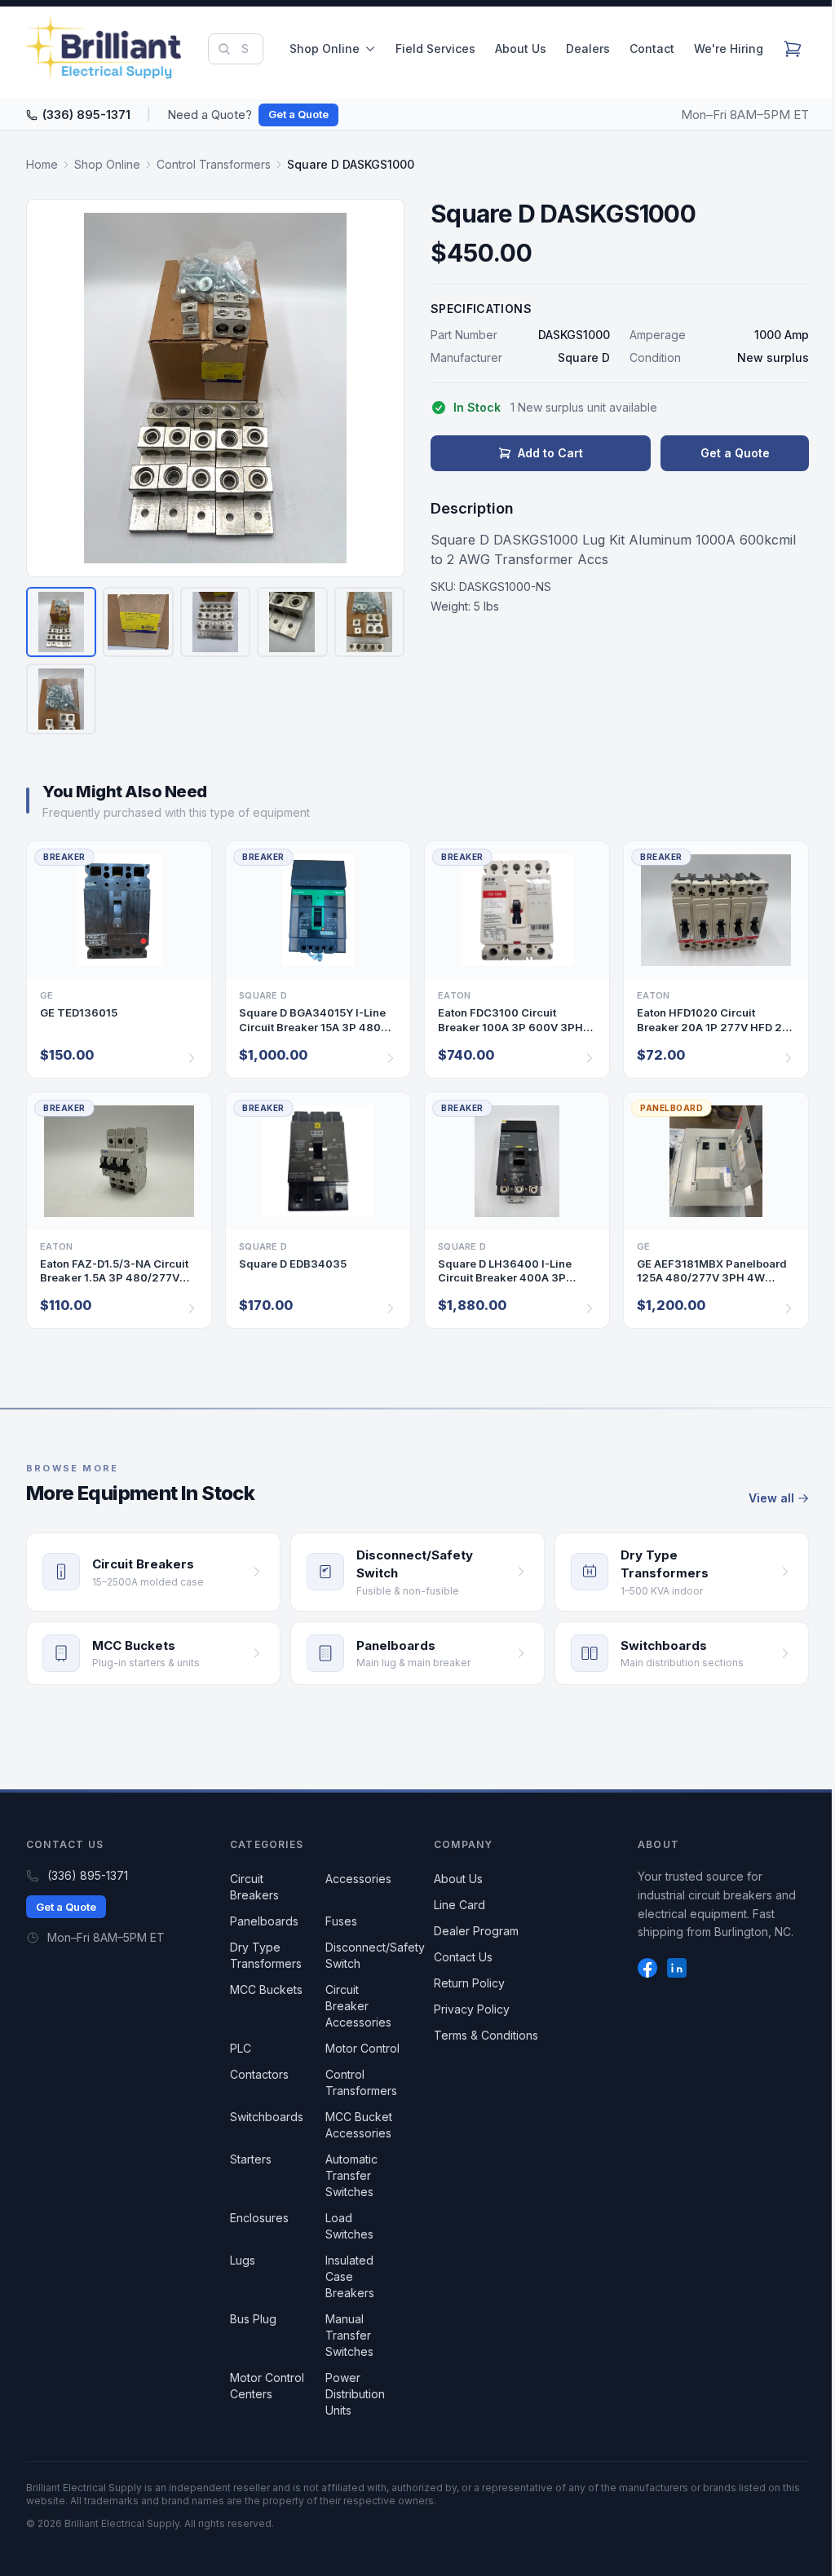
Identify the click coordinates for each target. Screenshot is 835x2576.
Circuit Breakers (254, 1887)
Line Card (459, 1905)
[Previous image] (49, 388)
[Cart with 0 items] (793, 49)
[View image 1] (61, 622)
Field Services (435, 49)
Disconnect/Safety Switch (375, 1955)
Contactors (259, 2074)
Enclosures (259, 2218)
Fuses (341, 1921)
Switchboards (267, 2117)
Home (42, 164)
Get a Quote (298, 114)
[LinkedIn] (677, 1968)
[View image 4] (292, 622)
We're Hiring (729, 49)
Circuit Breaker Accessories (358, 2006)
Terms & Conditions (486, 2035)
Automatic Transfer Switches (351, 2175)
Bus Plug (253, 2319)
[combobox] (236, 49)
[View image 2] (138, 622)
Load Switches (349, 2226)
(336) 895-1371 (86, 115)
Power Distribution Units (355, 2394)
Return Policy (469, 1983)
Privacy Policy (472, 2009)
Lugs (243, 2260)
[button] (215, 388)
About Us (521, 49)
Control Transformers (214, 164)
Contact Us (463, 1957)
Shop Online (325, 49)
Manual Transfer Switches (349, 2335)
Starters (251, 2159)
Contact (652, 49)
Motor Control (362, 2048)
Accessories (358, 1879)
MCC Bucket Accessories (359, 2125)
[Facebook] (647, 1968)
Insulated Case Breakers (350, 2276)
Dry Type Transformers (266, 1955)
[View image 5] (369, 622)
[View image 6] (61, 699)
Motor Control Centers (267, 2386)
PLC (241, 2048)
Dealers (588, 49)
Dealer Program (476, 1931)
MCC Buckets (266, 1989)
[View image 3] (215, 622)
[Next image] (382, 388)
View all (771, 1498)
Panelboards (264, 1921)
